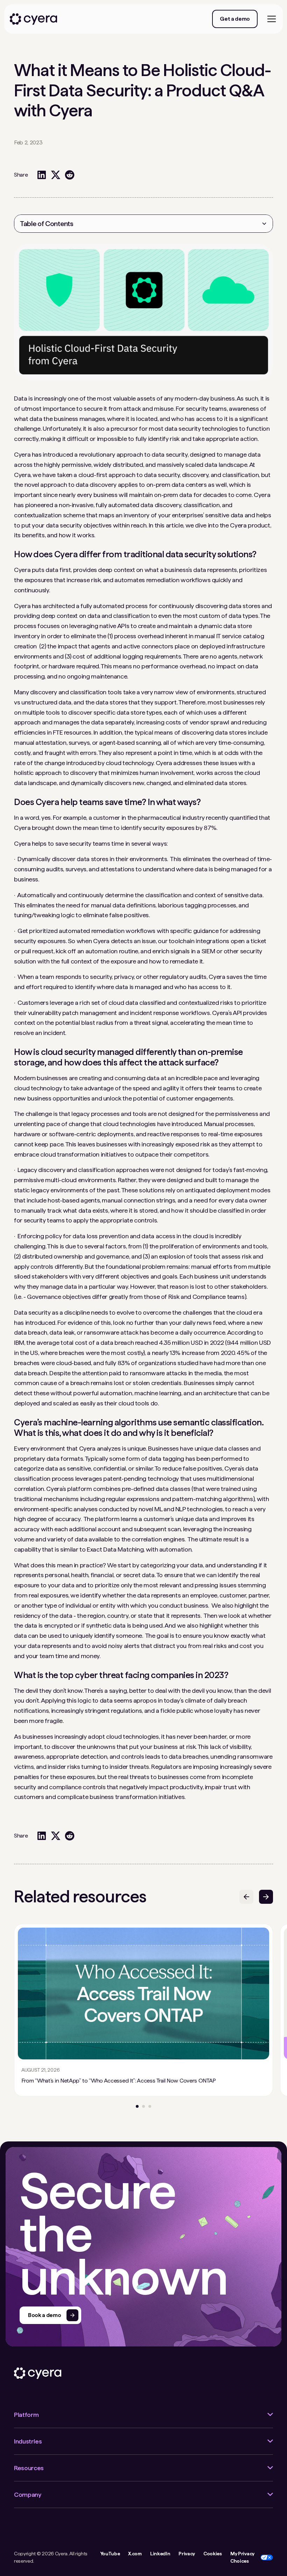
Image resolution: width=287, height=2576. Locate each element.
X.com (135, 2554)
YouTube (110, 2554)
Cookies (213, 2554)
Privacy (187, 2554)
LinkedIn (160, 2554)
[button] (270, 19)
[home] (33, 19)
